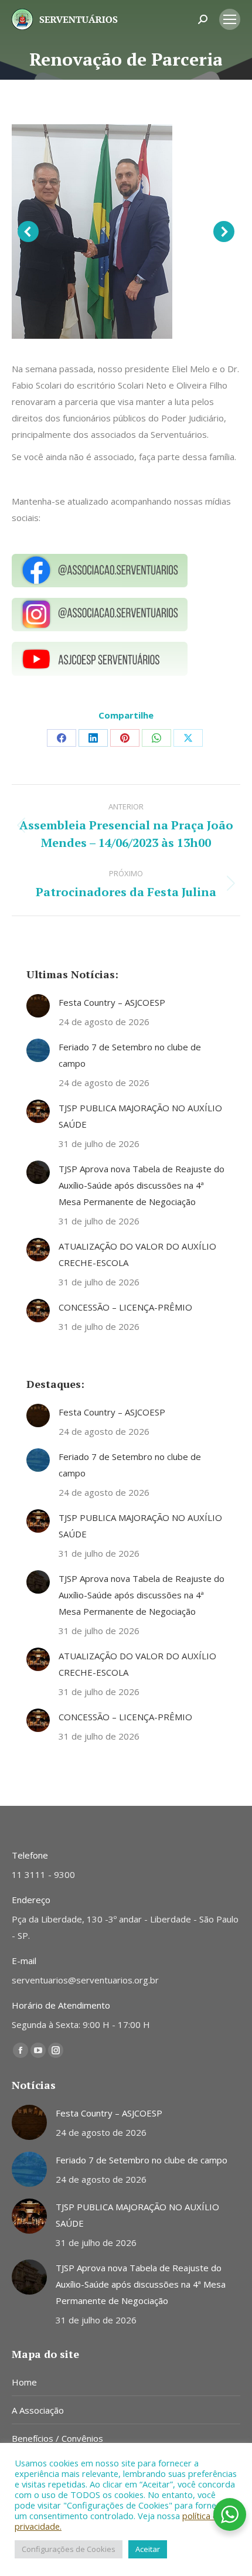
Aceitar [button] (148, 2549)
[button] (28, 232)
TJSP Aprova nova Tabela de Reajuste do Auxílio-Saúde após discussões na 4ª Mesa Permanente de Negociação (142, 1185)
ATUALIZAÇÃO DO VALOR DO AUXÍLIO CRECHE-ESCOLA (137, 1254)
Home (24, 2382)
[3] (92, 232)
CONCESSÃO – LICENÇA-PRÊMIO (125, 1307)
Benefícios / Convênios (57, 2438)
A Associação (38, 2410)
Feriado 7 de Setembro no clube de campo (130, 1055)
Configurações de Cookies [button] (69, 2549)
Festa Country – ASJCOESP (112, 1002)
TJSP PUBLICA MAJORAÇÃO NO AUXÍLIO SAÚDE (140, 1116)
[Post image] (38, 1006)
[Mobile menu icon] (230, 19)
